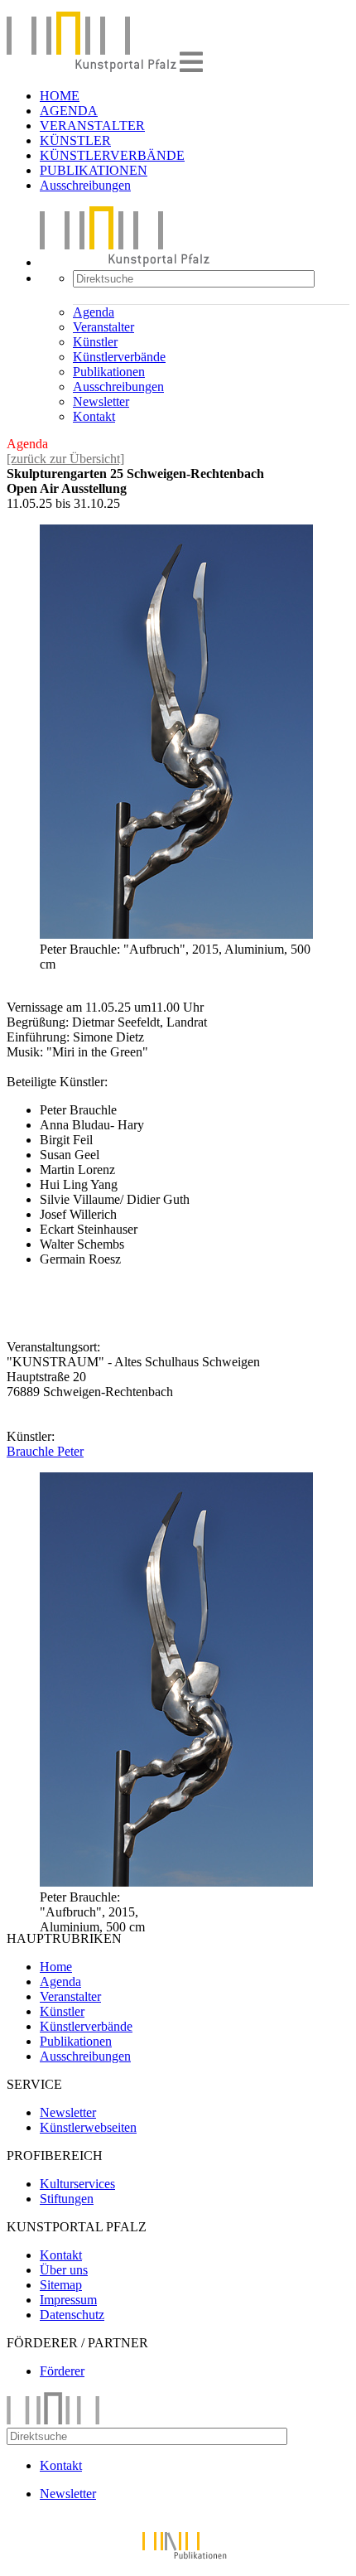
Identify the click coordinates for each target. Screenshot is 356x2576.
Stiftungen (67, 2199)
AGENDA (69, 111)
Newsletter (101, 401)
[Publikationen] (178, 2562)
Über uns (64, 2270)
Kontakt (94, 416)
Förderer (62, 2371)
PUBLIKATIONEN (94, 170)
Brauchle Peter (45, 1451)
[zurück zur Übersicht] (65, 459)
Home (56, 1967)
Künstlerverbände (119, 357)
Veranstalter (103, 327)
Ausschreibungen (85, 185)
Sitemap (61, 2285)
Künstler (95, 342)
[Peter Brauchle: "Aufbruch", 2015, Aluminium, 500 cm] (176, 934)
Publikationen (109, 372)
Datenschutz (72, 2315)
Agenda (94, 312)
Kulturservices (77, 2184)
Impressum (68, 2300)
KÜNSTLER (75, 140)
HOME (60, 96)
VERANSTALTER (92, 126)
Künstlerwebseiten (88, 2127)
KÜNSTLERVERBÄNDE (112, 155)
